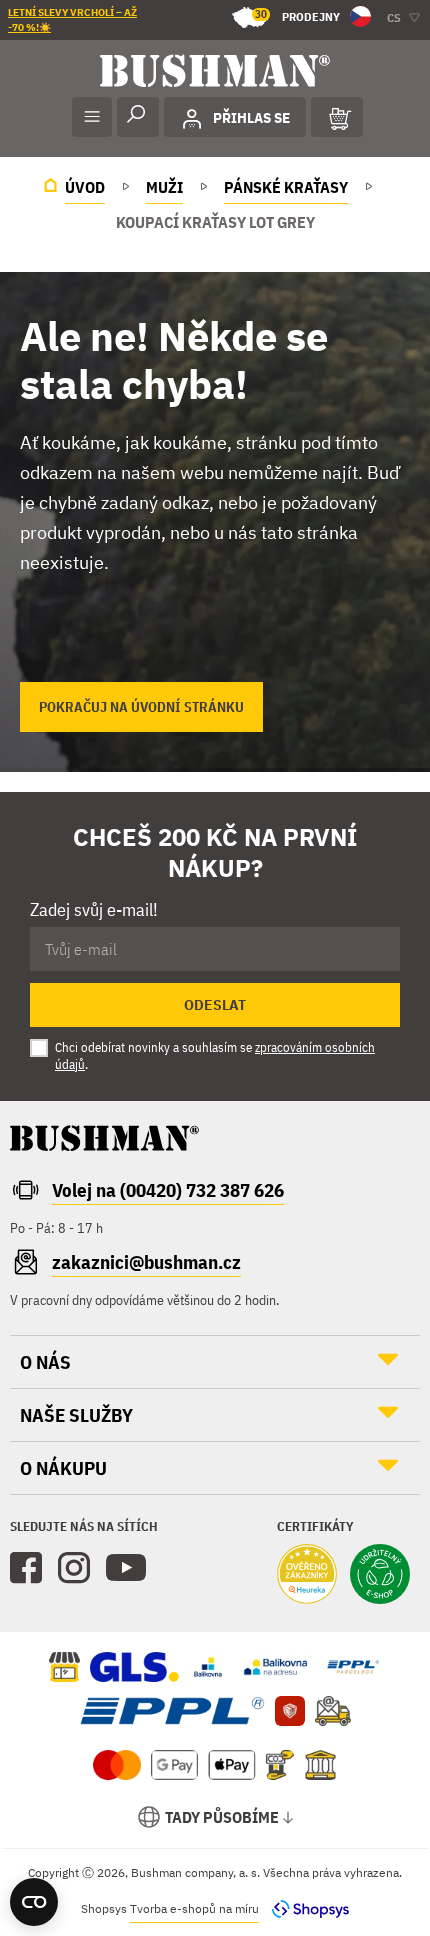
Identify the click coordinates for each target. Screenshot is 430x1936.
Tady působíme (222, 1817)
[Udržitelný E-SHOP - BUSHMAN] (380, 1576)
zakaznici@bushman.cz (146, 1262)
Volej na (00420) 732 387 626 (168, 1190)
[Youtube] (126, 1568)
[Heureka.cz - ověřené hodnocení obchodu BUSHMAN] (307, 1576)
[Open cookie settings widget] (34, 1902)
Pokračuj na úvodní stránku (141, 707)
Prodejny (297, 15)
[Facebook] (26, 1568)
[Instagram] (74, 1568)
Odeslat (215, 1005)
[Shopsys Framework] (305, 1908)
